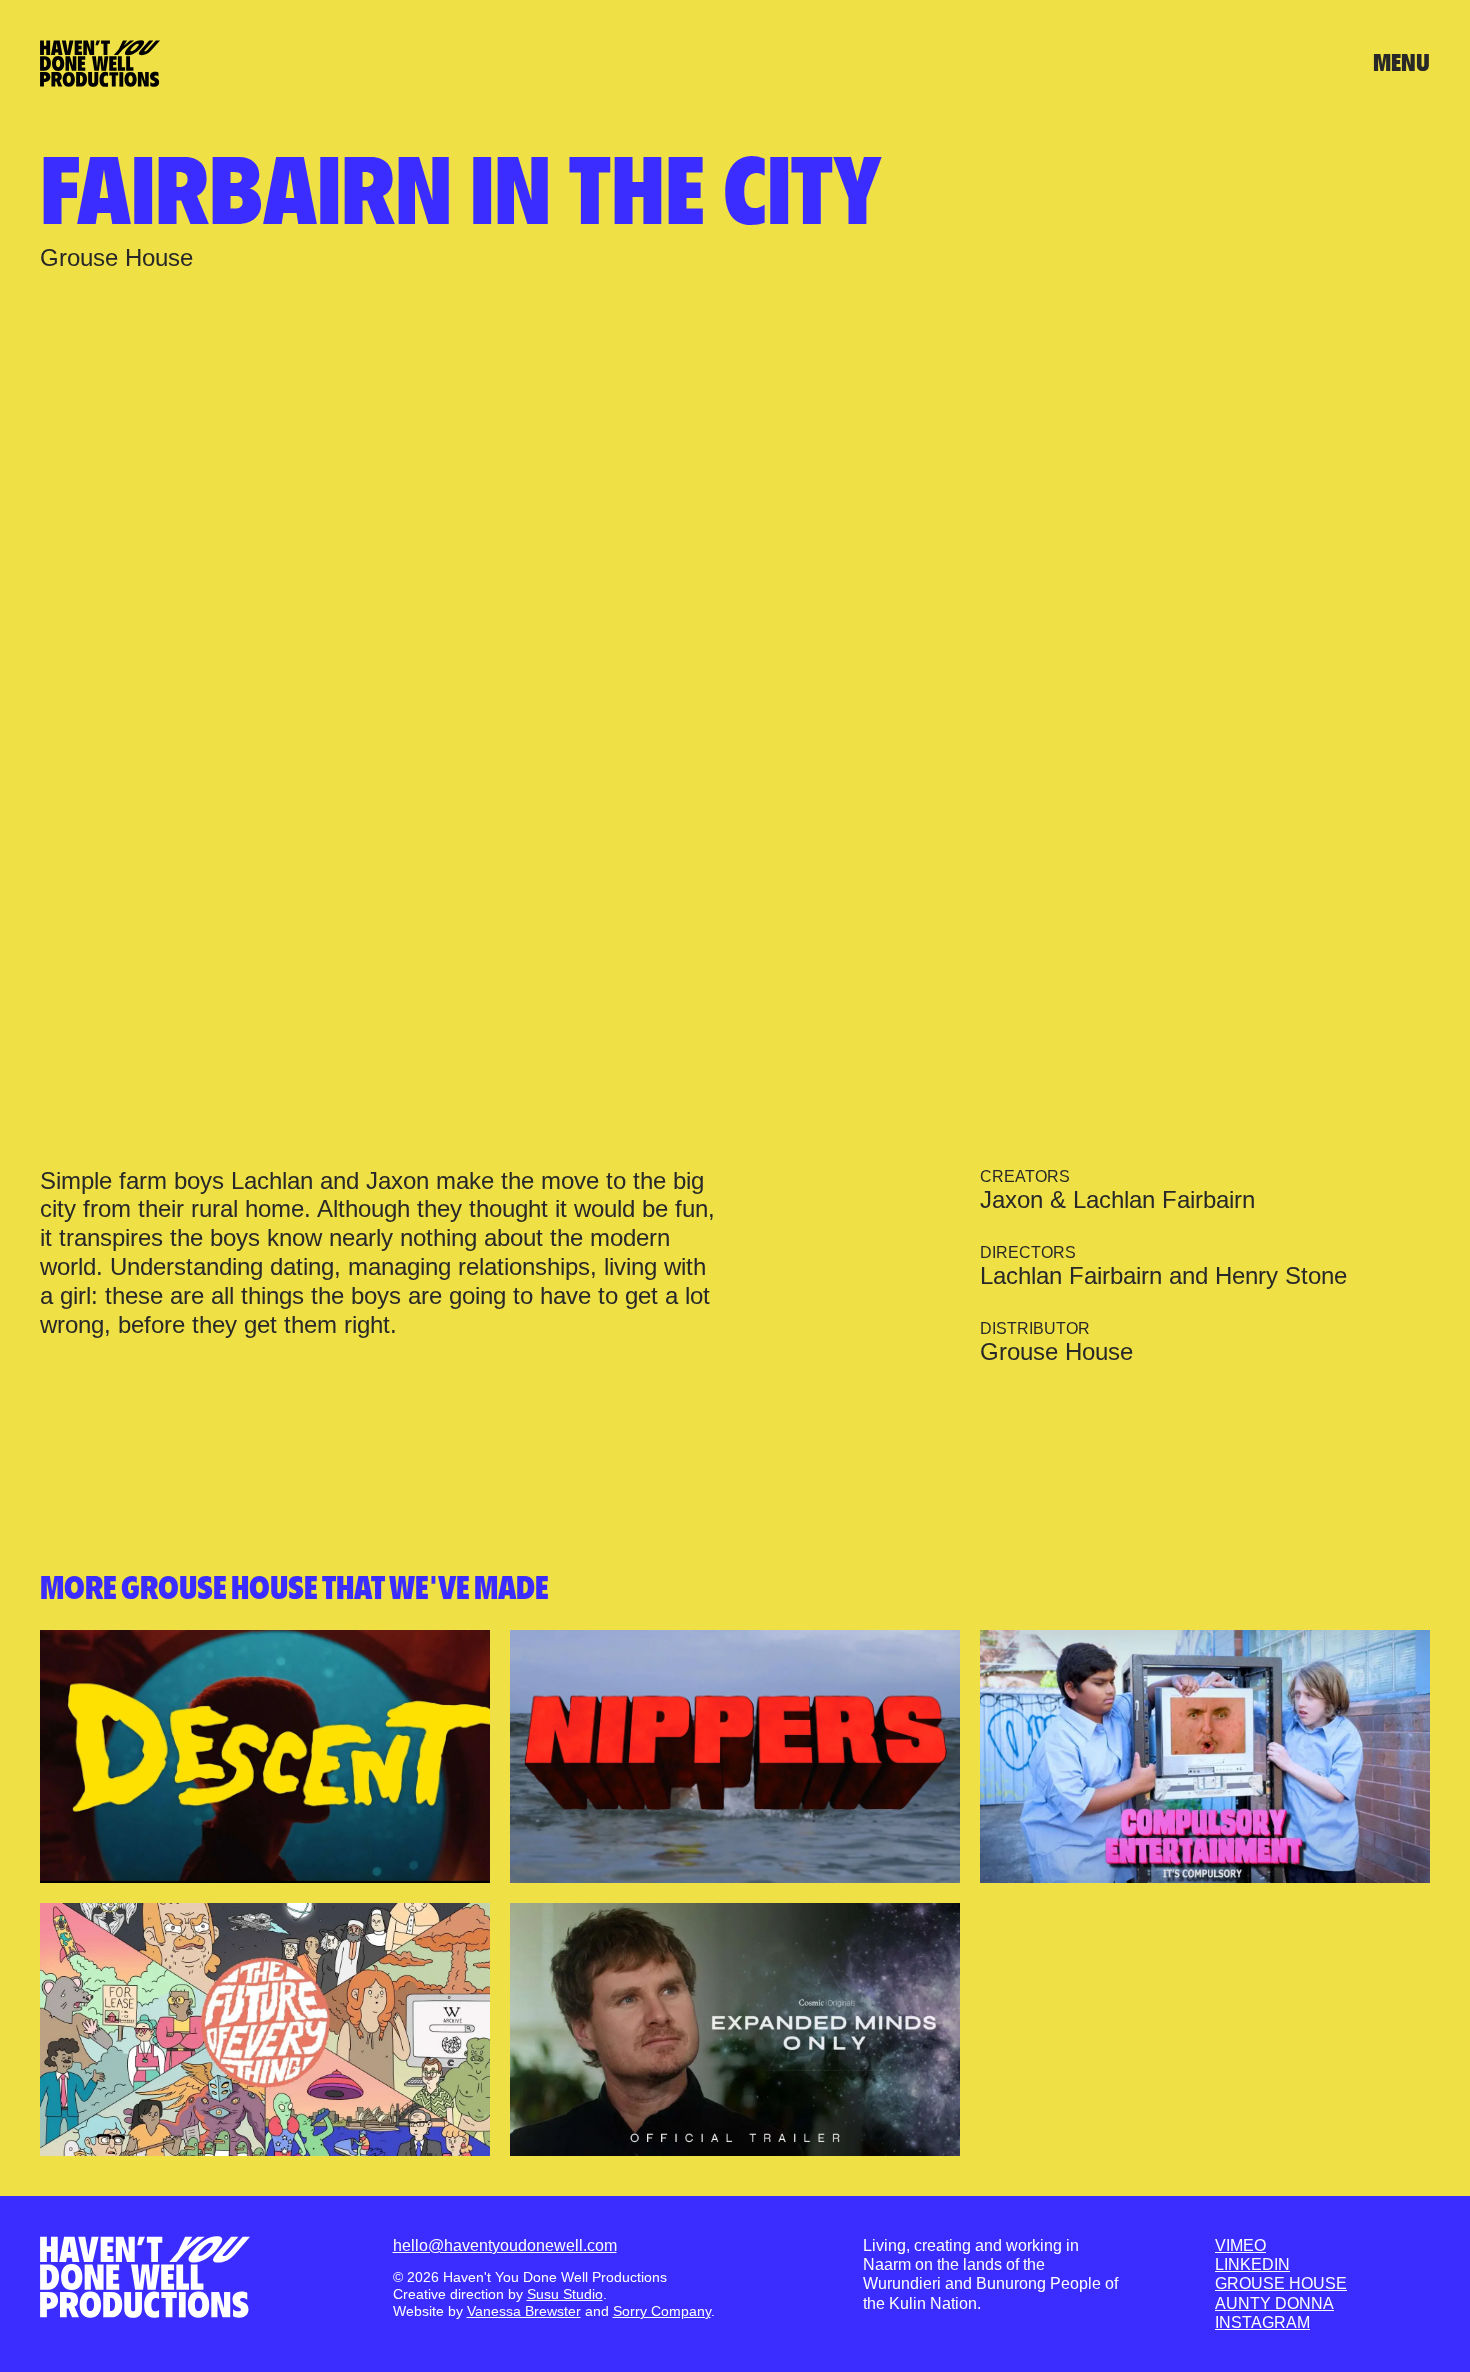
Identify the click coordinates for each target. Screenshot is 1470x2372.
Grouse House (1281, 2283)
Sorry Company (662, 2311)
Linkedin (1252, 2264)
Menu (1401, 63)
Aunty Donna (1274, 2303)
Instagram (1262, 2322)
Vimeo (1240, 2245)
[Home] (145, 2277)
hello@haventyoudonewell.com (505, 2245)
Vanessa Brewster (524, 2311)
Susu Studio (565, 2294)
